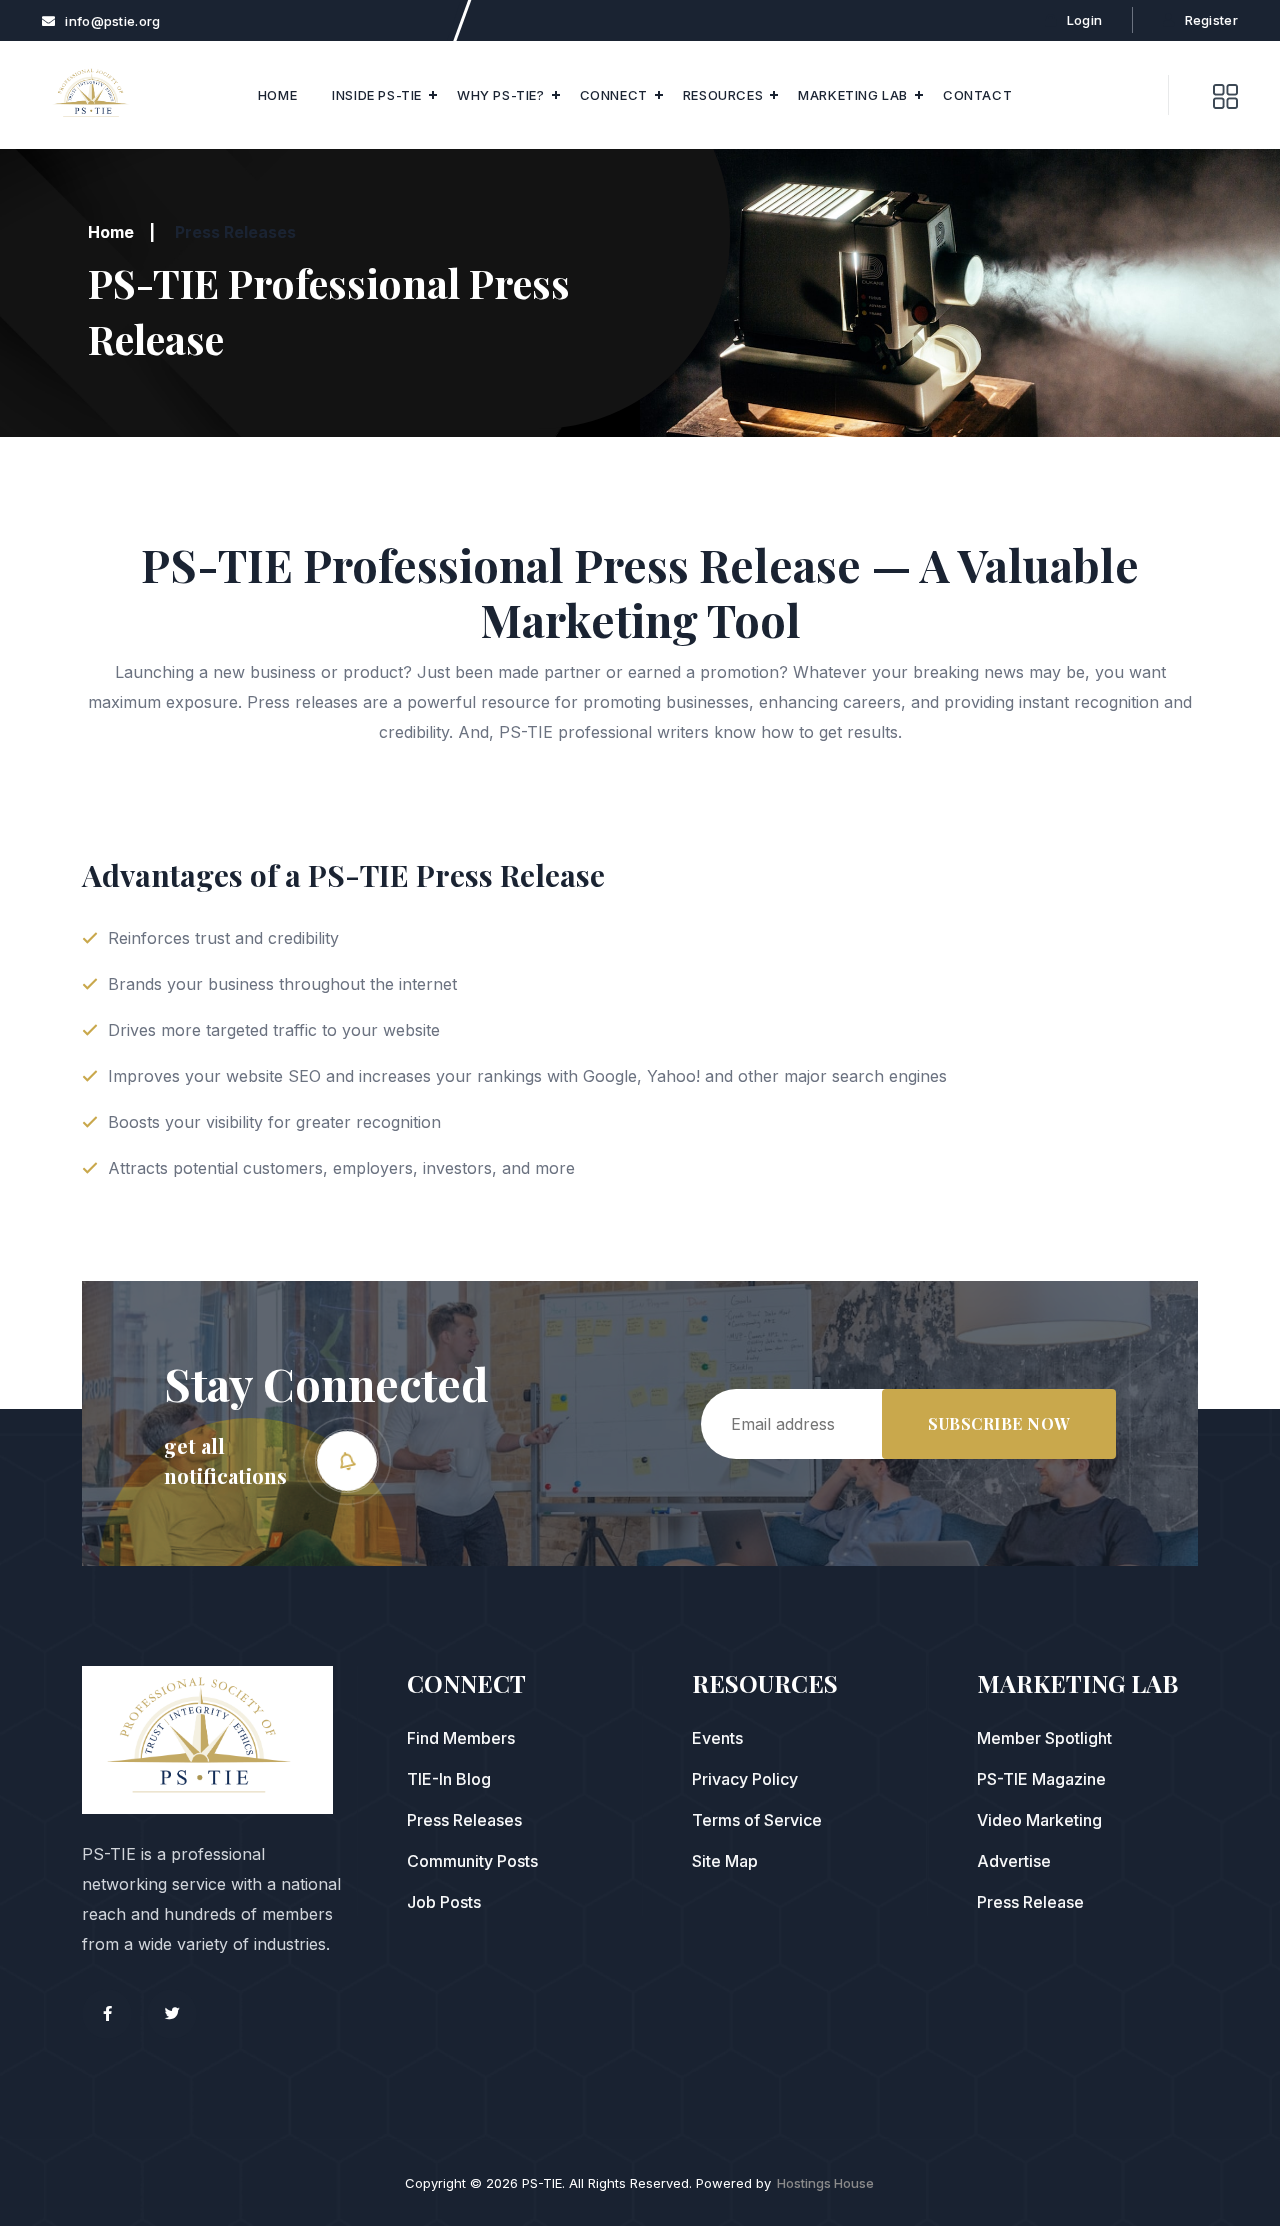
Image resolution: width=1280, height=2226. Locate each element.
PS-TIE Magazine (1041, 1779)
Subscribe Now (999, 1423)
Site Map (725, 1861)
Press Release (1030, 1902)
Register (1211, 20)
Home (277, 95)
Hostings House (825, 2183)
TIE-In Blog (449, 1779)
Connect (614, 95)
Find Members (461, 1738)
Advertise (1014, 1861)
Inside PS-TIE (377, 95)
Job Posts (444, 1902)
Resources (723, 95)
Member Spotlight (1044, 1738)
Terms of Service (757, 1820)
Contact (977, 95)
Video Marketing (1039, 1820)
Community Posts (472, 1861)
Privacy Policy (745, 1779)
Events (717, 1738)
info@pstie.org (112, 21)
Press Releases (464, 1820)
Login (1084, 20)
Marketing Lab (853, 95)
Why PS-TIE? (501, 95)
